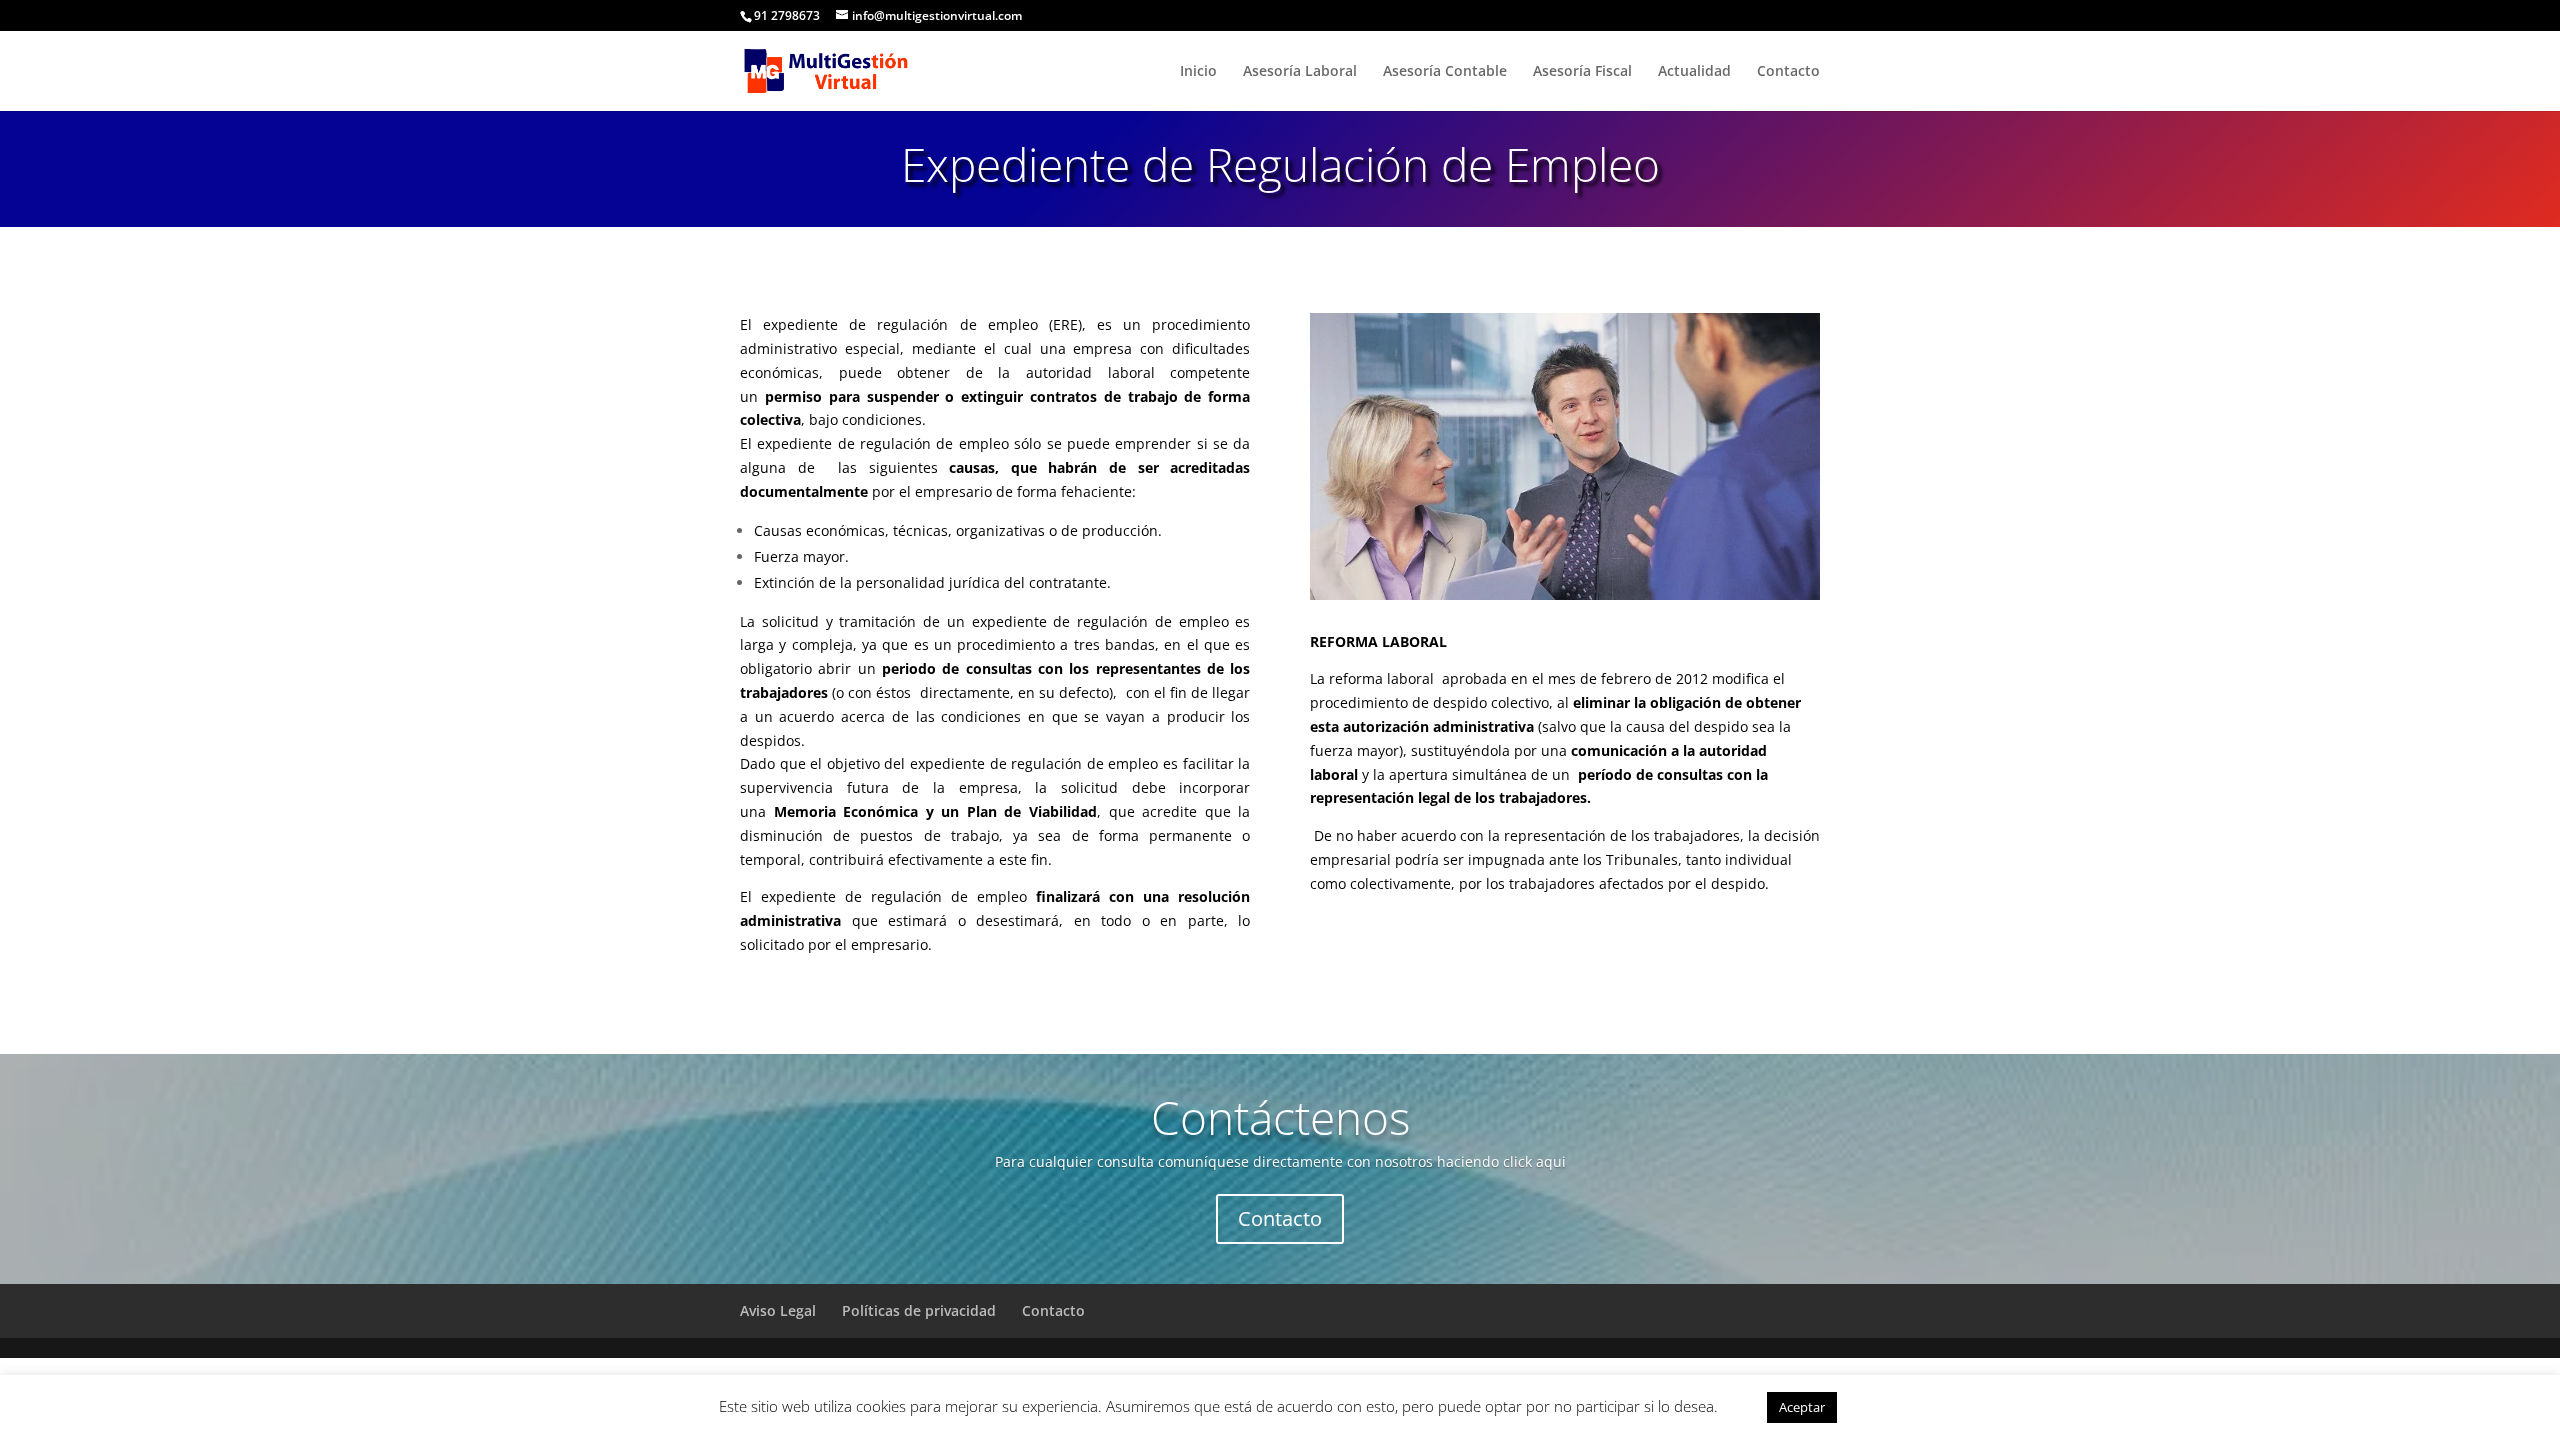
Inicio (1198, 72)
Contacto (1788, 72)
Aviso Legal (778, 1310)
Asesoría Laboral (1300, 72)
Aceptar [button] (1802, 1407)
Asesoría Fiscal (1582, 72)
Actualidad (1694, 72)
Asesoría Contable (1445, 72)
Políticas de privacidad (919, 1310)
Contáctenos (1280, 1117)
